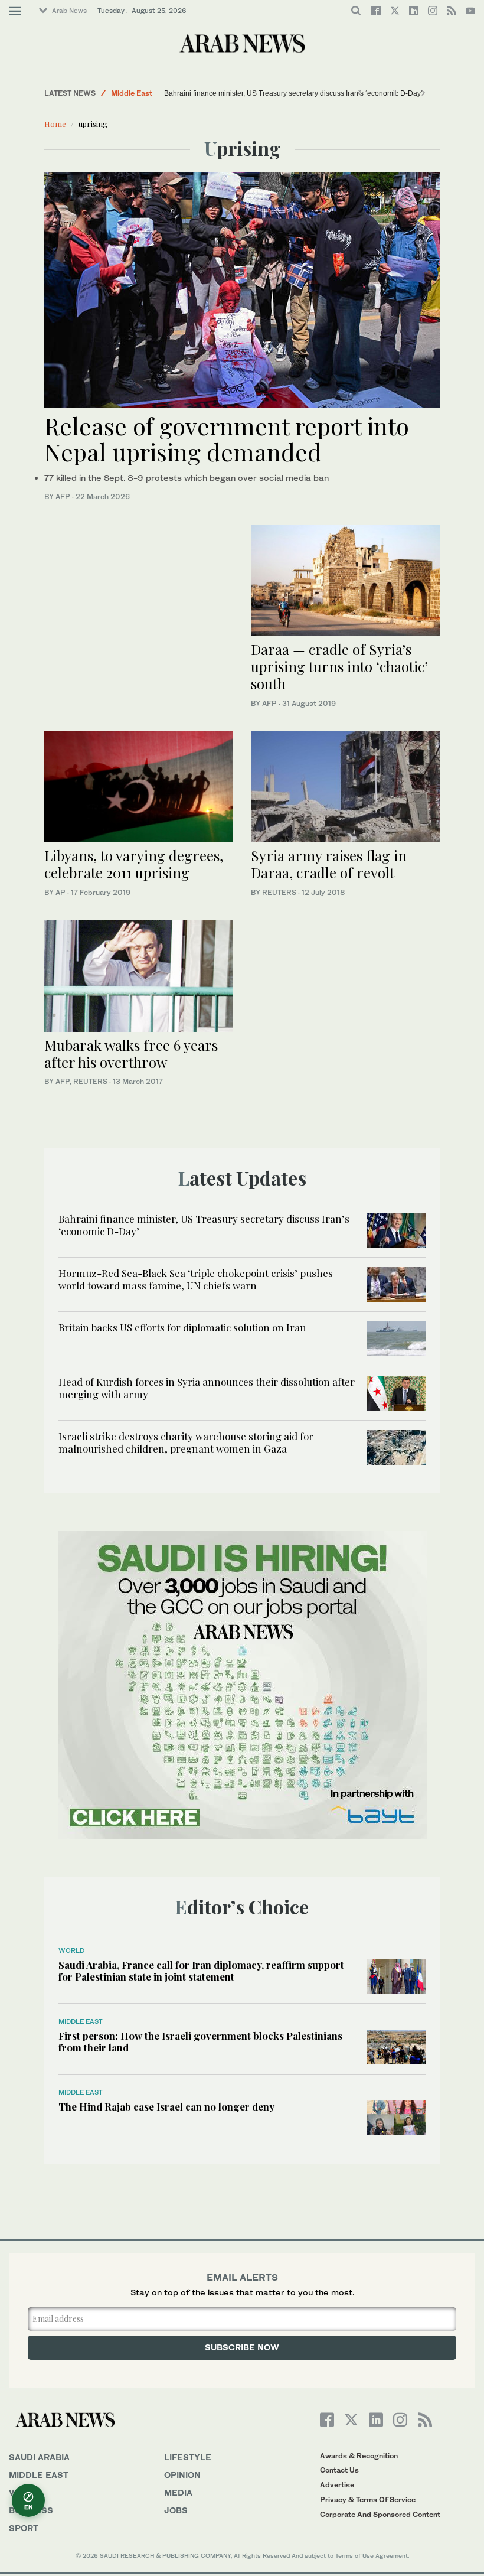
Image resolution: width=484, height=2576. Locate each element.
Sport (24, 2528)
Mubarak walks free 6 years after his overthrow (131, 1053)
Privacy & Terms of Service (368, 2500)
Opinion (182, 2475)
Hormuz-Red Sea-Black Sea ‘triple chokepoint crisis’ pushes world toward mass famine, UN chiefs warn (196, 1279)
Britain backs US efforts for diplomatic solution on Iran (182, 1327)
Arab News (69, 11)
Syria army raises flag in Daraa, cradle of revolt (329, 864)
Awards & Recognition (359, 2456)
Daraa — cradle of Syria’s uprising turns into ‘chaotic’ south (339, 666)
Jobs (176, 2510)
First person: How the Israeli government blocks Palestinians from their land (200, 2041)
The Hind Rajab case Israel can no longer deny (166, 2106)
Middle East (132, 93)
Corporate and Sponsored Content (380, 2514)
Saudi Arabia (39, 2457)
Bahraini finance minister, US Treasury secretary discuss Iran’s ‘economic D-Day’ (293, 93)
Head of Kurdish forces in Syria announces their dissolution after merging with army (207, 1388)
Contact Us (339, 2470)
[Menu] (15, 11)
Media (178, 2492)
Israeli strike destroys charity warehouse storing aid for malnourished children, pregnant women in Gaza (186, 1442)
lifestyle (188, 2457)
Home (55, 124)
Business (31, 2510)
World (71, 1950)
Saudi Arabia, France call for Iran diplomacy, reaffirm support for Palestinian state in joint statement (201, 1971)
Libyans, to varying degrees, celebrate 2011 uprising (134, 864)
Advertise (337, 2485)
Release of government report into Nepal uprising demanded (227, 439)
